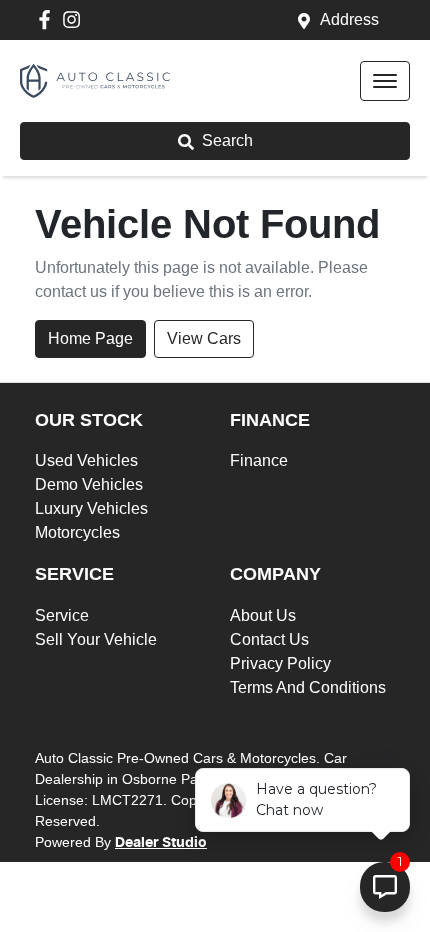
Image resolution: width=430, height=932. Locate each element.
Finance (259, 460)
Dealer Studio (161, 843)
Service (62, 615)
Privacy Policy (280, 663)
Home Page (90, 338)
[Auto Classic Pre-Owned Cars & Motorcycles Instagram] (75, 19)
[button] (385, 81)
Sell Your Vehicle (96, 639)
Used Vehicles (86, 460)
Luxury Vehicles (91, 508)
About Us (263, 615)
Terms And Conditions (308, 687)
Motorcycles (77, 532)
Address (349, 19)
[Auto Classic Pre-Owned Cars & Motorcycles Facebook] (48, 19)
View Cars (204, 338)
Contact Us (269, 639)
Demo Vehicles (89, 484)
